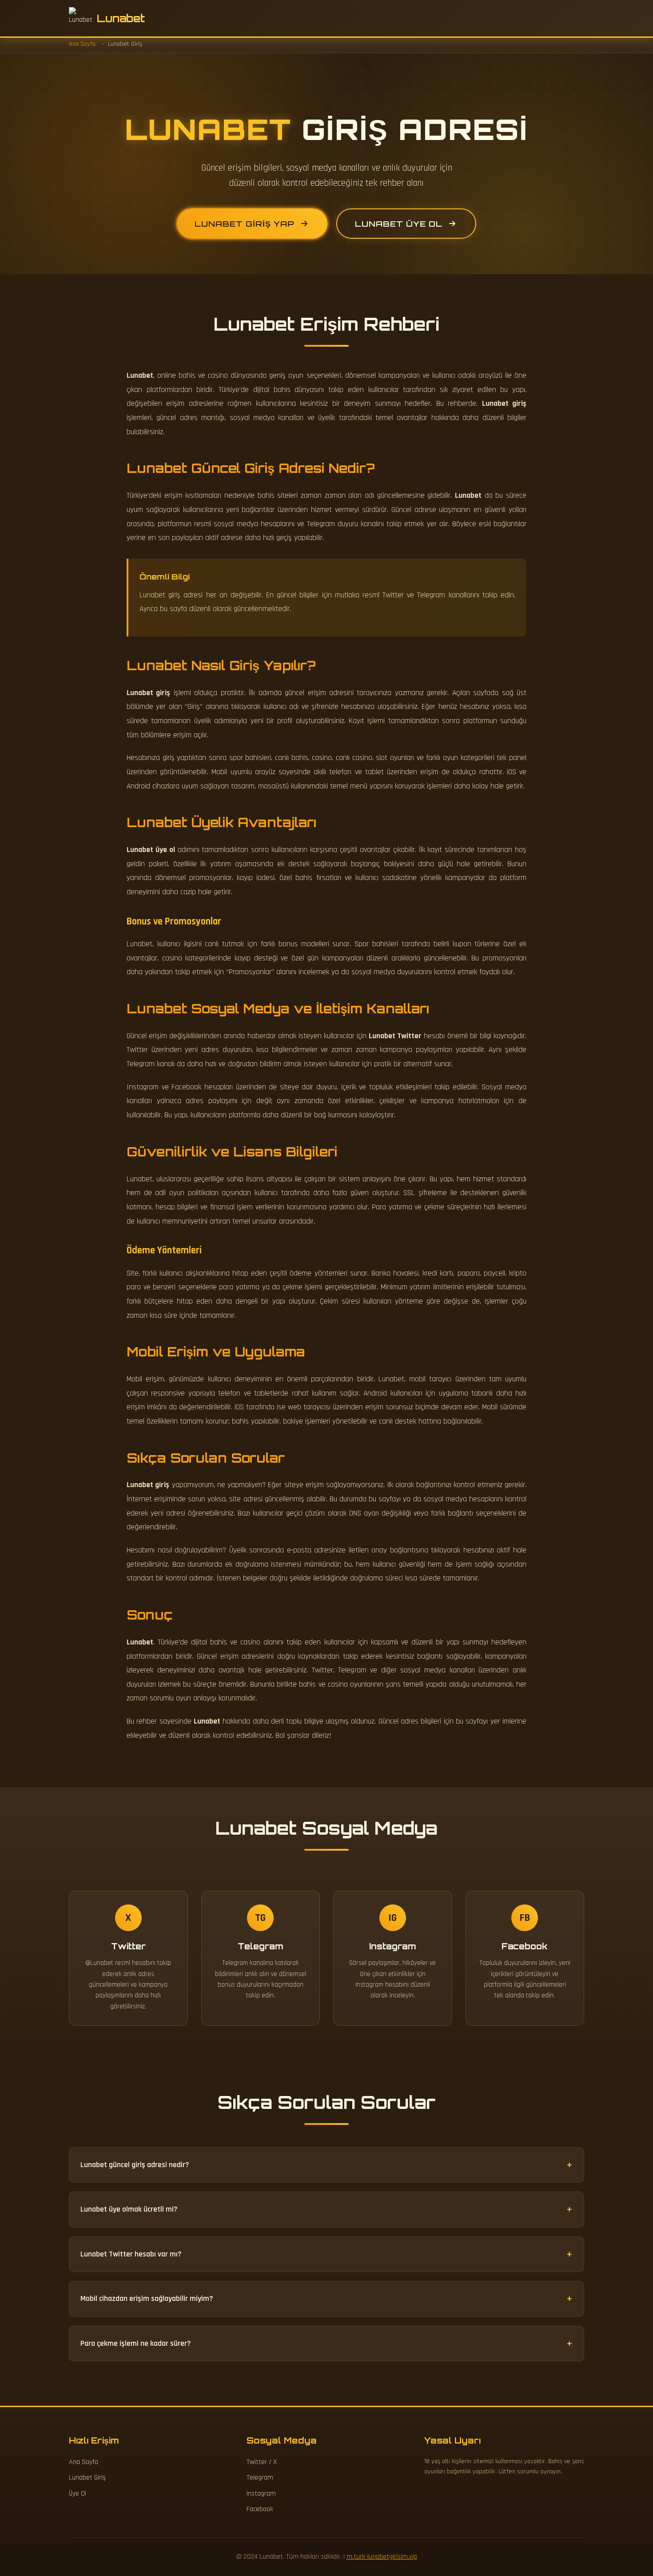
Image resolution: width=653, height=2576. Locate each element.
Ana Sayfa (84, 2462)
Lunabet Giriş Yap (245, 224)
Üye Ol (78, 2494)
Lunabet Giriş (87, 2478)
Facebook (260, 2509)
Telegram (260, 2478)
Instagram (261, 2494)
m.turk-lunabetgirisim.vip (382, 2557)
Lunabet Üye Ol (399, 224)
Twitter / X (262, 2462)
